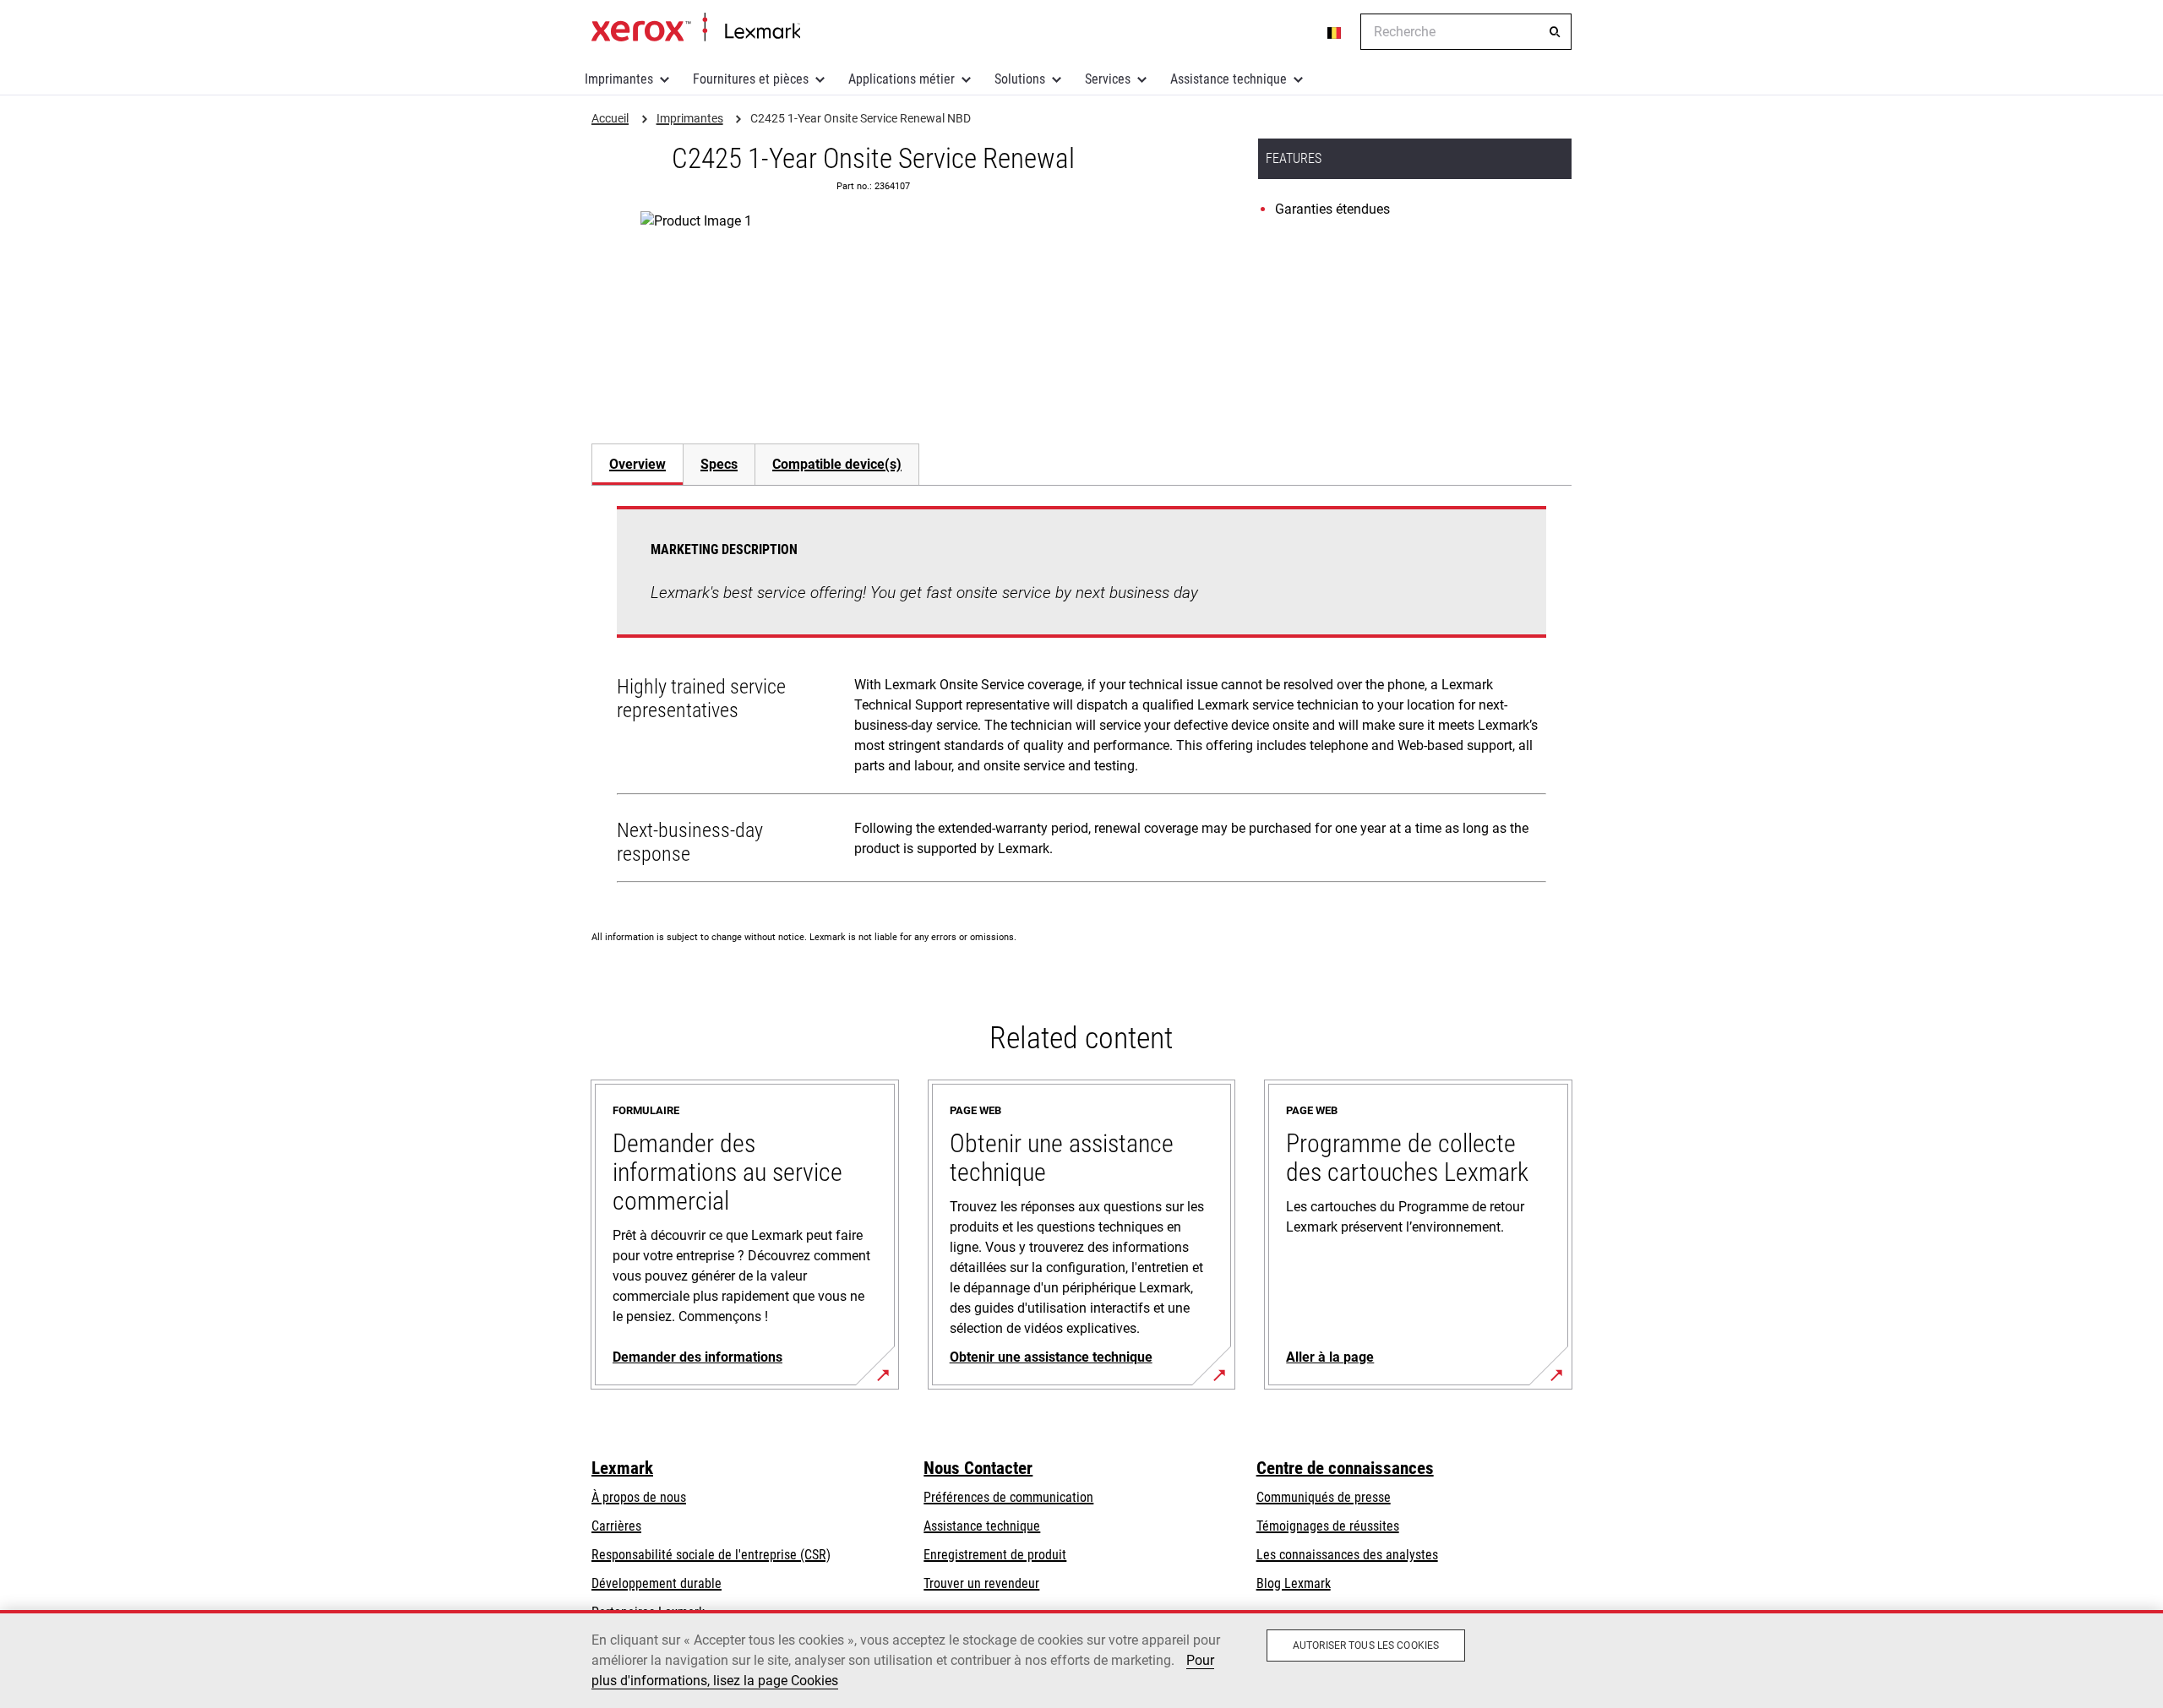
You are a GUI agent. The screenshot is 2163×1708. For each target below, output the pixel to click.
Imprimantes (619, 79)
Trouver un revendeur (981, 1583)
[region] (1081, 1659)
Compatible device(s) (837, 464)
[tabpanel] (1081, 698)
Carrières (616, 1526)
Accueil (696, 28)
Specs (719, 464)
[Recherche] (1555, 32)
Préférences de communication (1008, 1497)
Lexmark (622, 1468)
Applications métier (902, 79)
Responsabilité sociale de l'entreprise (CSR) (711, 1555)
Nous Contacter (978, 1468)
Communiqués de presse (1324, 1497)
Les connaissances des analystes (1347, 1555)
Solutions (1020, 79)
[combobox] (1466, 32)
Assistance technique (1229, 79)
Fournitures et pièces (751, 79)
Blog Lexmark (1294, 1583)
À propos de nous (639, 1497)
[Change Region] (1335, 32)
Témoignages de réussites (1328, 1526)
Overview (637, 464)
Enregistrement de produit (995, 1555)
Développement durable (657, 1583)
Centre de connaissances (1345, 1468)
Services (1108, 79)
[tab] (637, 464)
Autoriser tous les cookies (1366, 1645)
